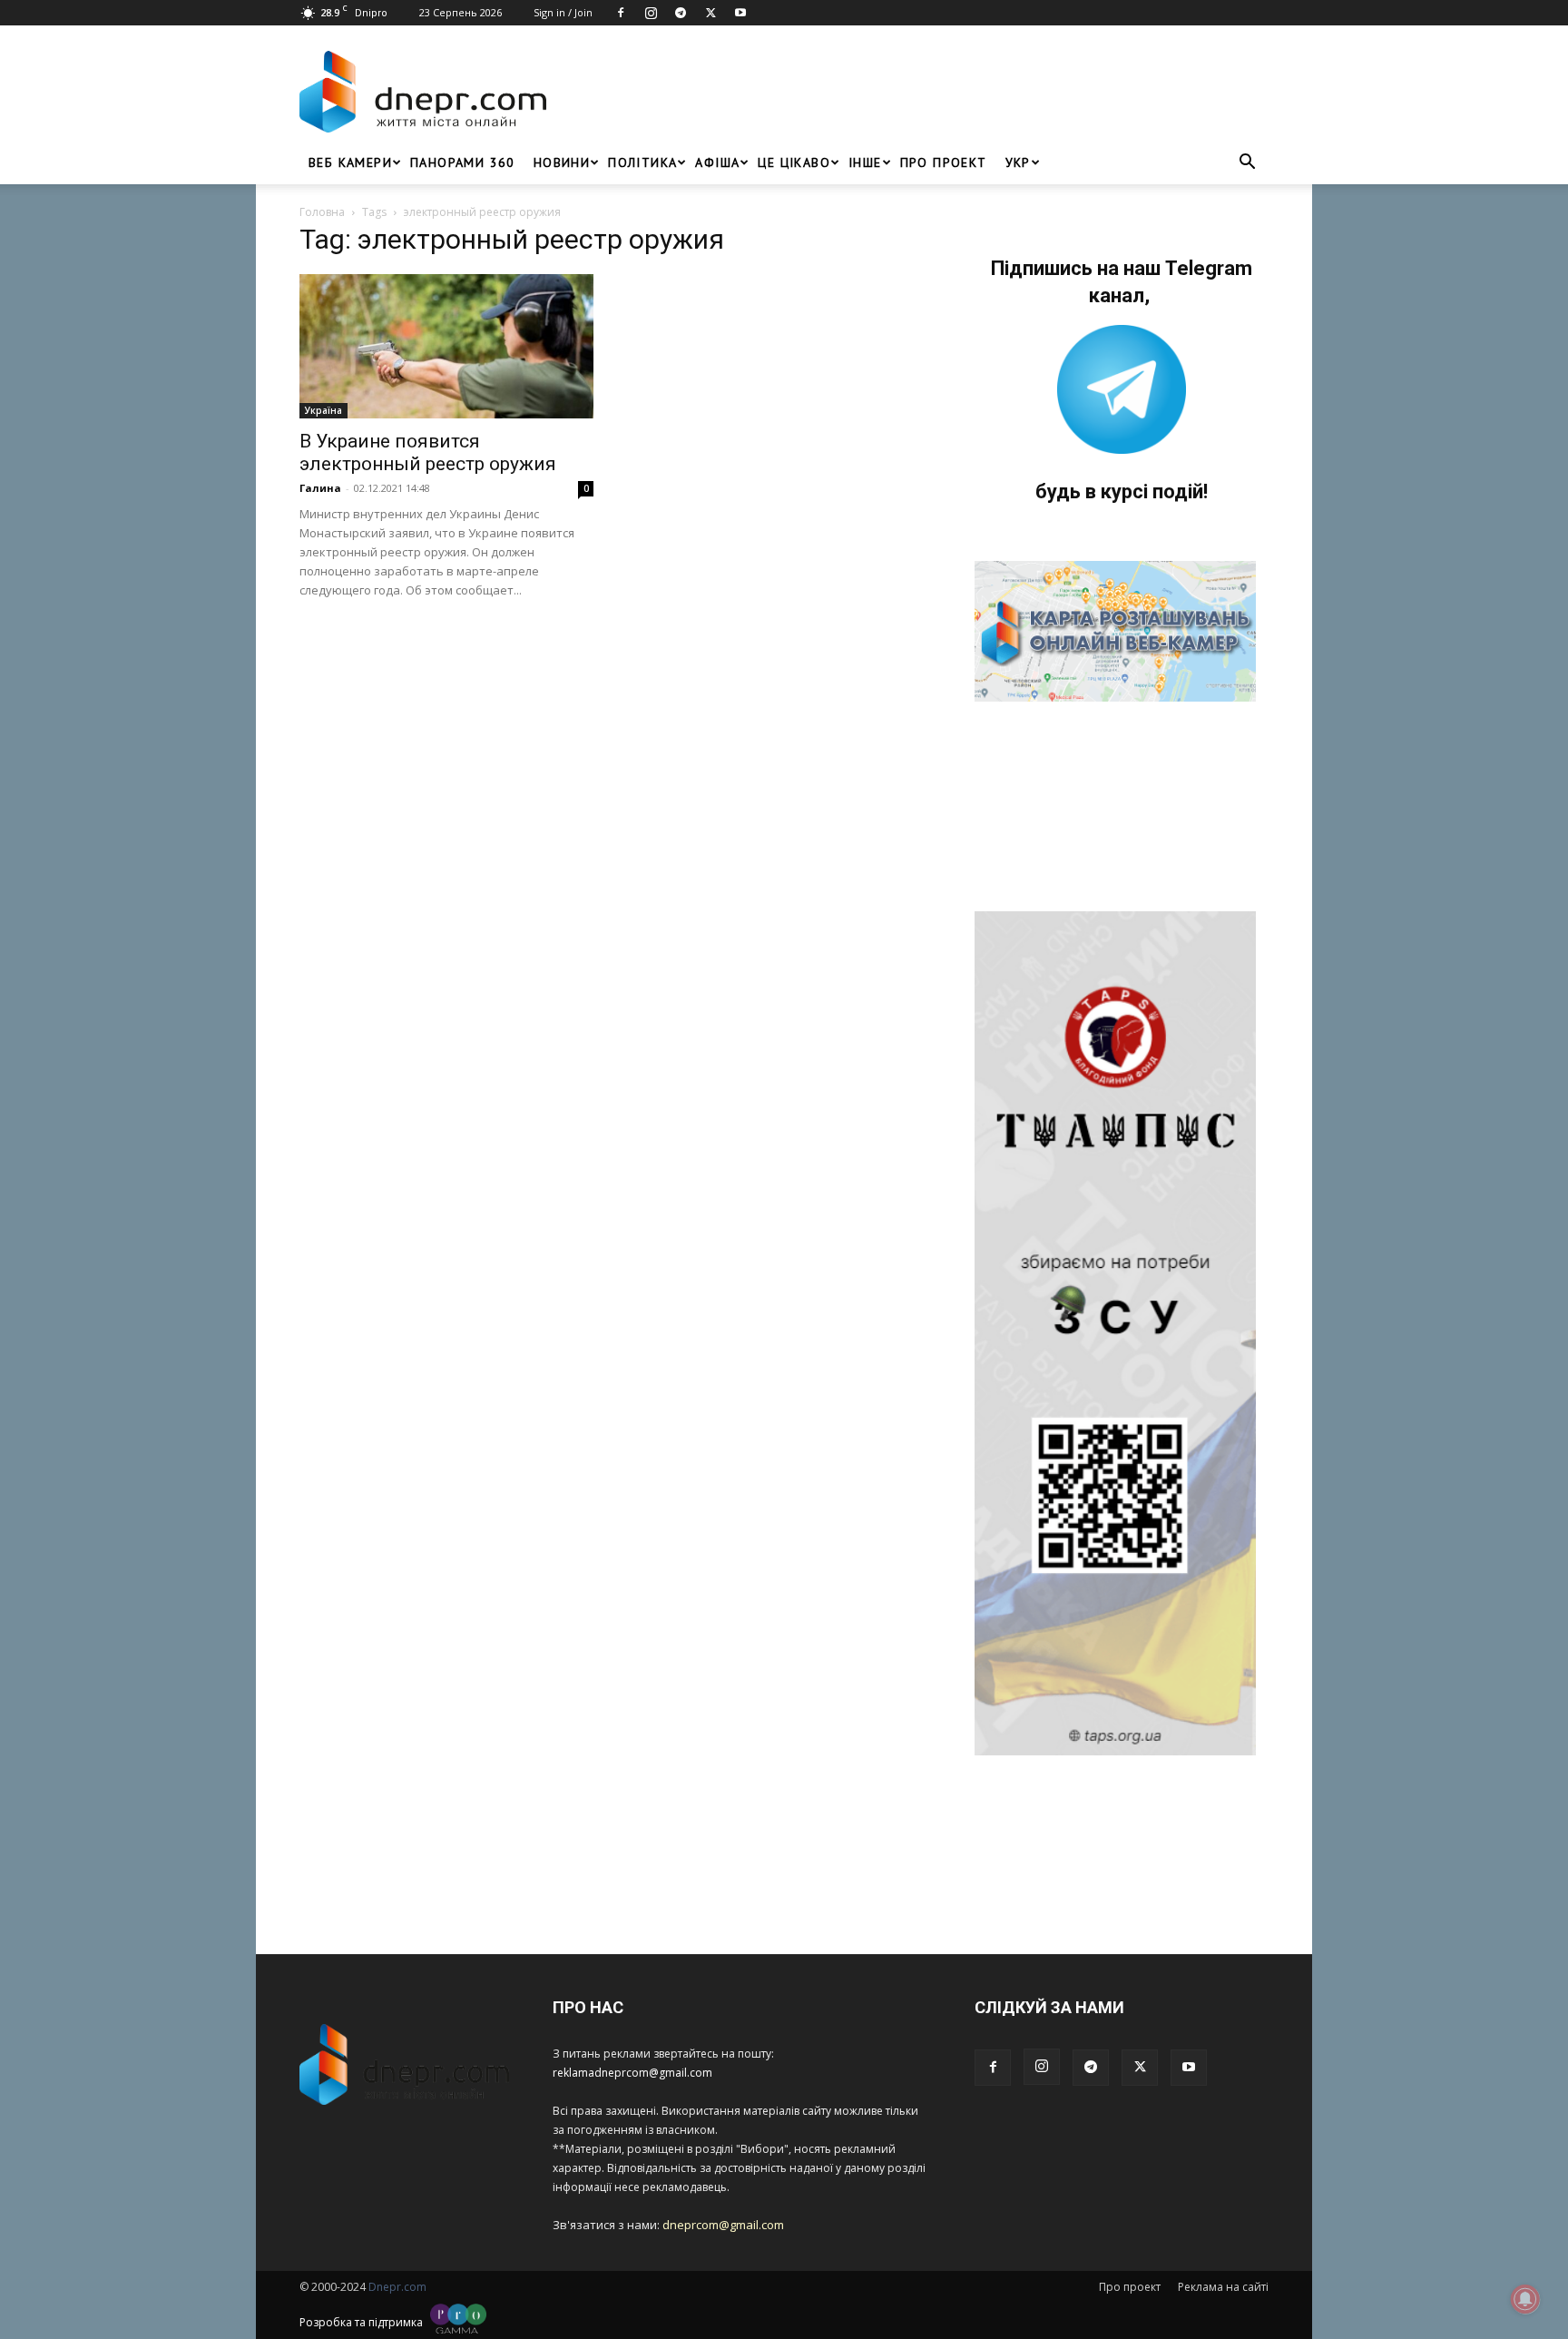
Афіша (717, 162)
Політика (642, 162)
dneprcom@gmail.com (723, 2225)
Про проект (944, 162)
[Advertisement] (913, 92)
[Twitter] (710, 13)
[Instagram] (651, 13)
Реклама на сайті (1223, 2287)
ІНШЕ (865, 162)
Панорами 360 (463, 162)
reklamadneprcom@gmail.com (632, 2073)
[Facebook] (621, 13)
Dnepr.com (397, 2287)
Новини (562, 162)
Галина (320, 488)
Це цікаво (794, 162)
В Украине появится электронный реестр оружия (428, 452)
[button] (1247, 164)
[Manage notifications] (1525, 2299)
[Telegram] (681, 13)
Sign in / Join (563, 12)
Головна (322, 212)
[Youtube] (740, 13)
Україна (323, 410)
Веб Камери (350, 162)
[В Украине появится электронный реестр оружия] (446, 346)
